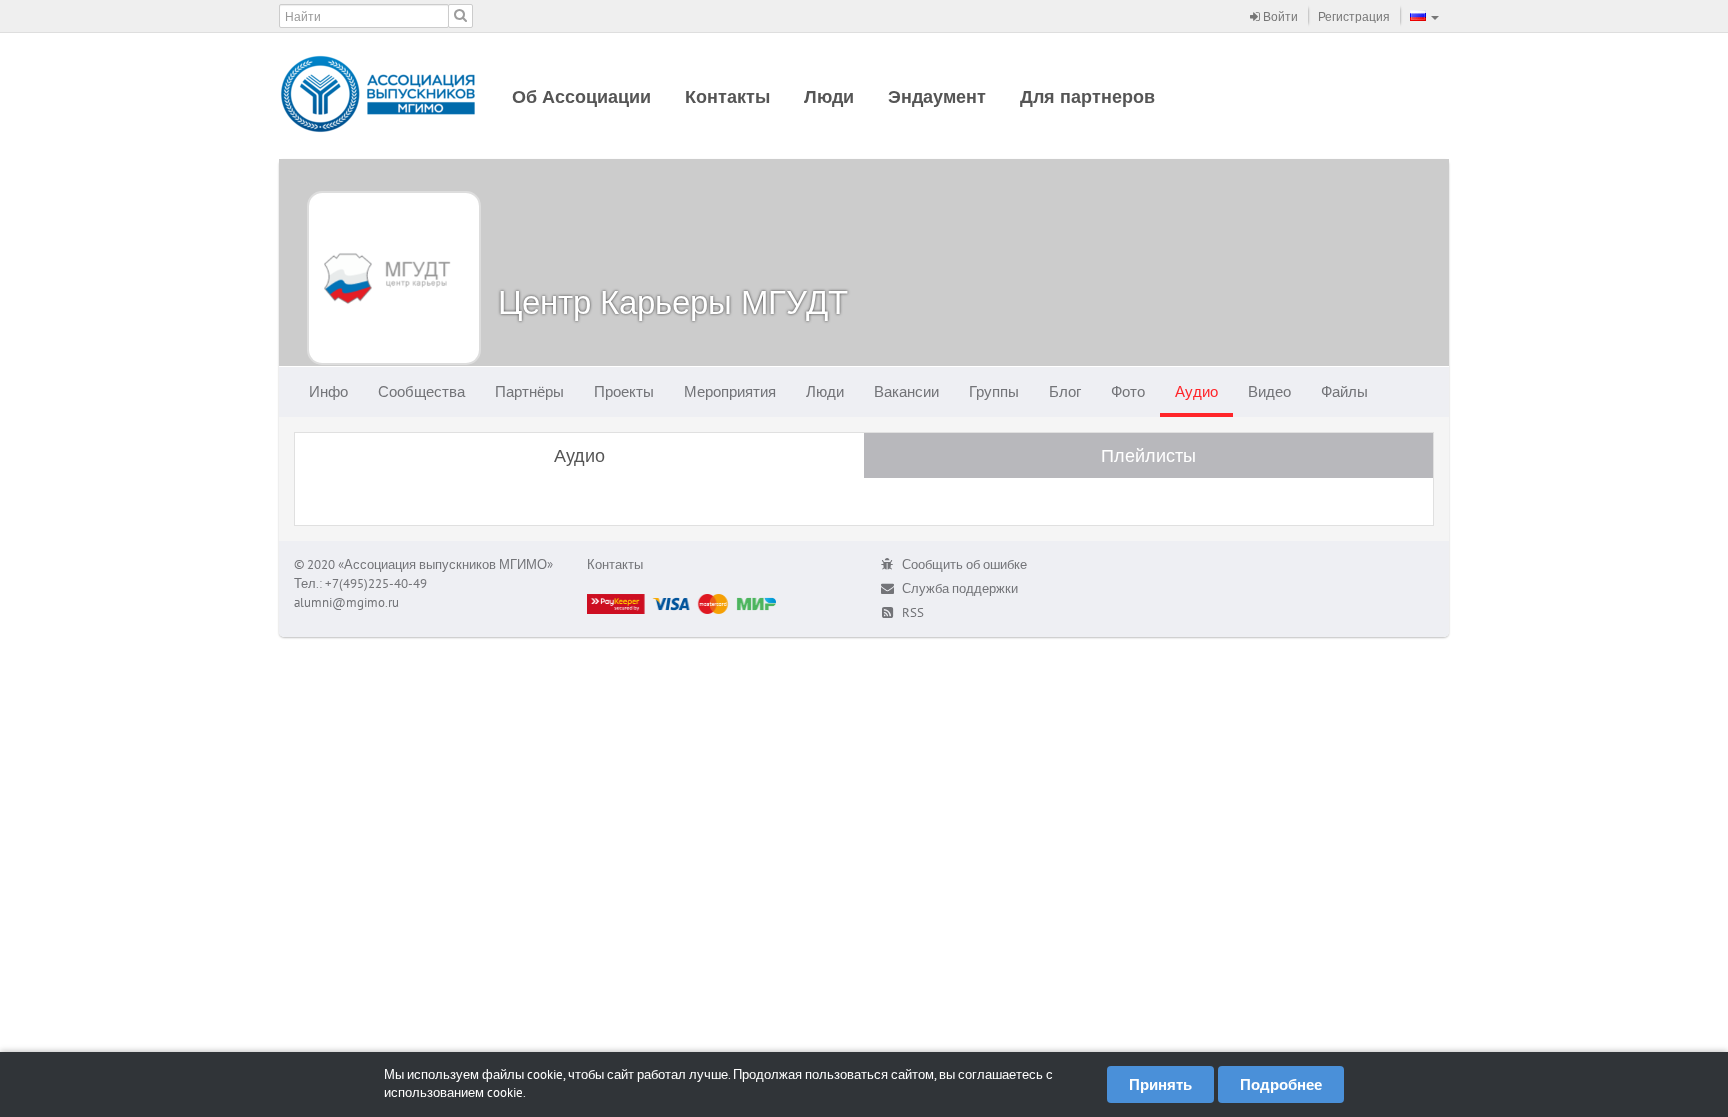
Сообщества (421, 391)
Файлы (1344, 391)
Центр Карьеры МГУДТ (673, 301)
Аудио (1196, 391)
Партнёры (529, 391)
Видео (1269, 391)
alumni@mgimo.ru (346, 602)
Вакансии (906, 391)
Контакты (727, 96)
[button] (1424, 16)
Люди (829, 96)
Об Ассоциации (581, 96)
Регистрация (1354, 16)
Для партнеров (1087, 96)
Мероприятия (730, 391)
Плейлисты (1148, 455)
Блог (1065, 391)
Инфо (328, 391)
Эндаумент (937, 96)
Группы (994, 391)
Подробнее (1281, 1084)
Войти (1279, 16)
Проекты (624, 391)
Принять (1160, 1084)
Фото (1128, 391)
